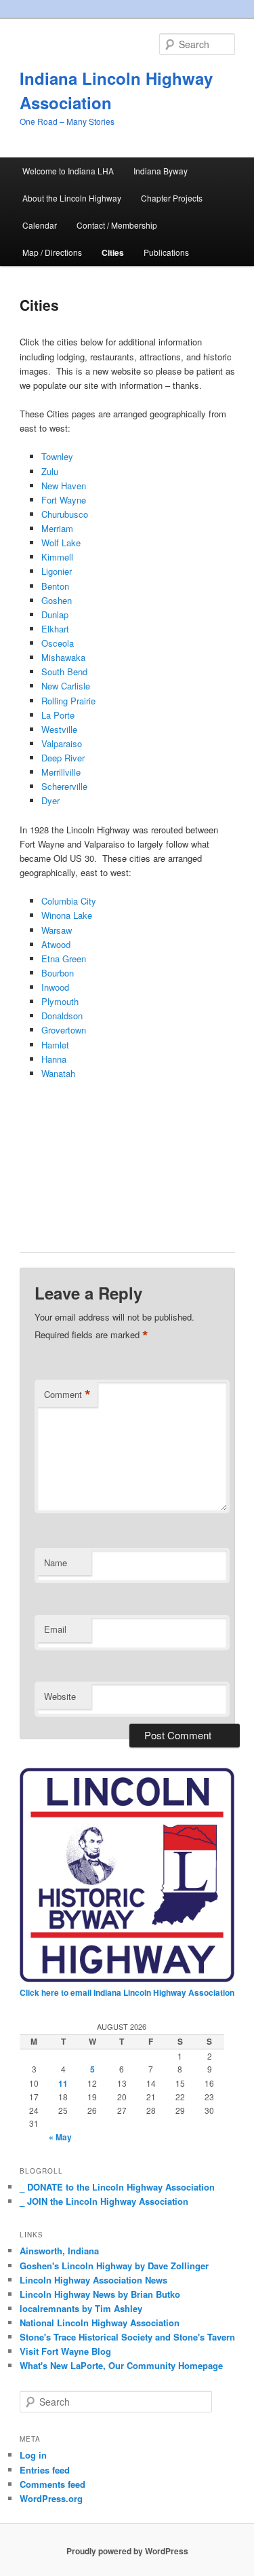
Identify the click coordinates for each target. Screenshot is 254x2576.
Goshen (57, 600)
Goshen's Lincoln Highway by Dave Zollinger (114, 2266)
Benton (55, 586)
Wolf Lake (61, 543)
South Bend (64, 671)
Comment (67, 1395)
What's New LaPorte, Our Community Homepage (121, 2365)
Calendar (40, 225)
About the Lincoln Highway (72, 198)
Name (56, 1562)
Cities (113, 252)
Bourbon (58, 973)
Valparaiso (62, 743)
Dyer (50, 800)
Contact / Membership (117, 225)
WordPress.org (51, 2498)
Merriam (57, 528)
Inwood (55, 987)
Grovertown (64, 1030)
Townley (57, 456)
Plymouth (60, 1001)
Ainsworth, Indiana (59, 2251)
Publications (166, 252)
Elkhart (55, 629)
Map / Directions (52, 252)
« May (60, 2137)
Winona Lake (67, 915)
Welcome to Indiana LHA (68, 171)
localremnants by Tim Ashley (81, 2308)
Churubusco (65, 514)
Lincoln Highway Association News (93, 2280)
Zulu (50, 471)
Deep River (63, 758)
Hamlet (55, 1045)
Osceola (58, 643)
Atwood (56, 944)
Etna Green (64, 959)
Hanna (54, 1059)
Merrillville (61, 772)
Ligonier (57, 571)
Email (55, 1629)
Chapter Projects (172, 198)
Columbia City (69, 901)
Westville (59, 729)
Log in (33, 2455)
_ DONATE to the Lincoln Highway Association (117, 2187)
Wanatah (58, 1073)
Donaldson (62, 1016)
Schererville (64, 786)
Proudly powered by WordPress (127, 2551)
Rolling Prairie (68, 701)
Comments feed (52, 2484)
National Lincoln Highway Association (100, 2323)
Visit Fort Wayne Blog (65, 2351)
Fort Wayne (64, 500)
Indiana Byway (161, 171)
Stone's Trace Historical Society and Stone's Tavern (127, 2337)
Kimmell (57, 557)
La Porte (58, 715)
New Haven (64, 486)
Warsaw (57, 930)
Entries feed (45, 2470)
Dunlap (55, 614)
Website (60, 1696)
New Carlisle (66, 686)
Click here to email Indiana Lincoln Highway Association (127, 1992)
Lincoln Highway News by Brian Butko (100, 2294)
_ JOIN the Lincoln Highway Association (104, 2201)
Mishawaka (63, 657)
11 (63, 2083)
